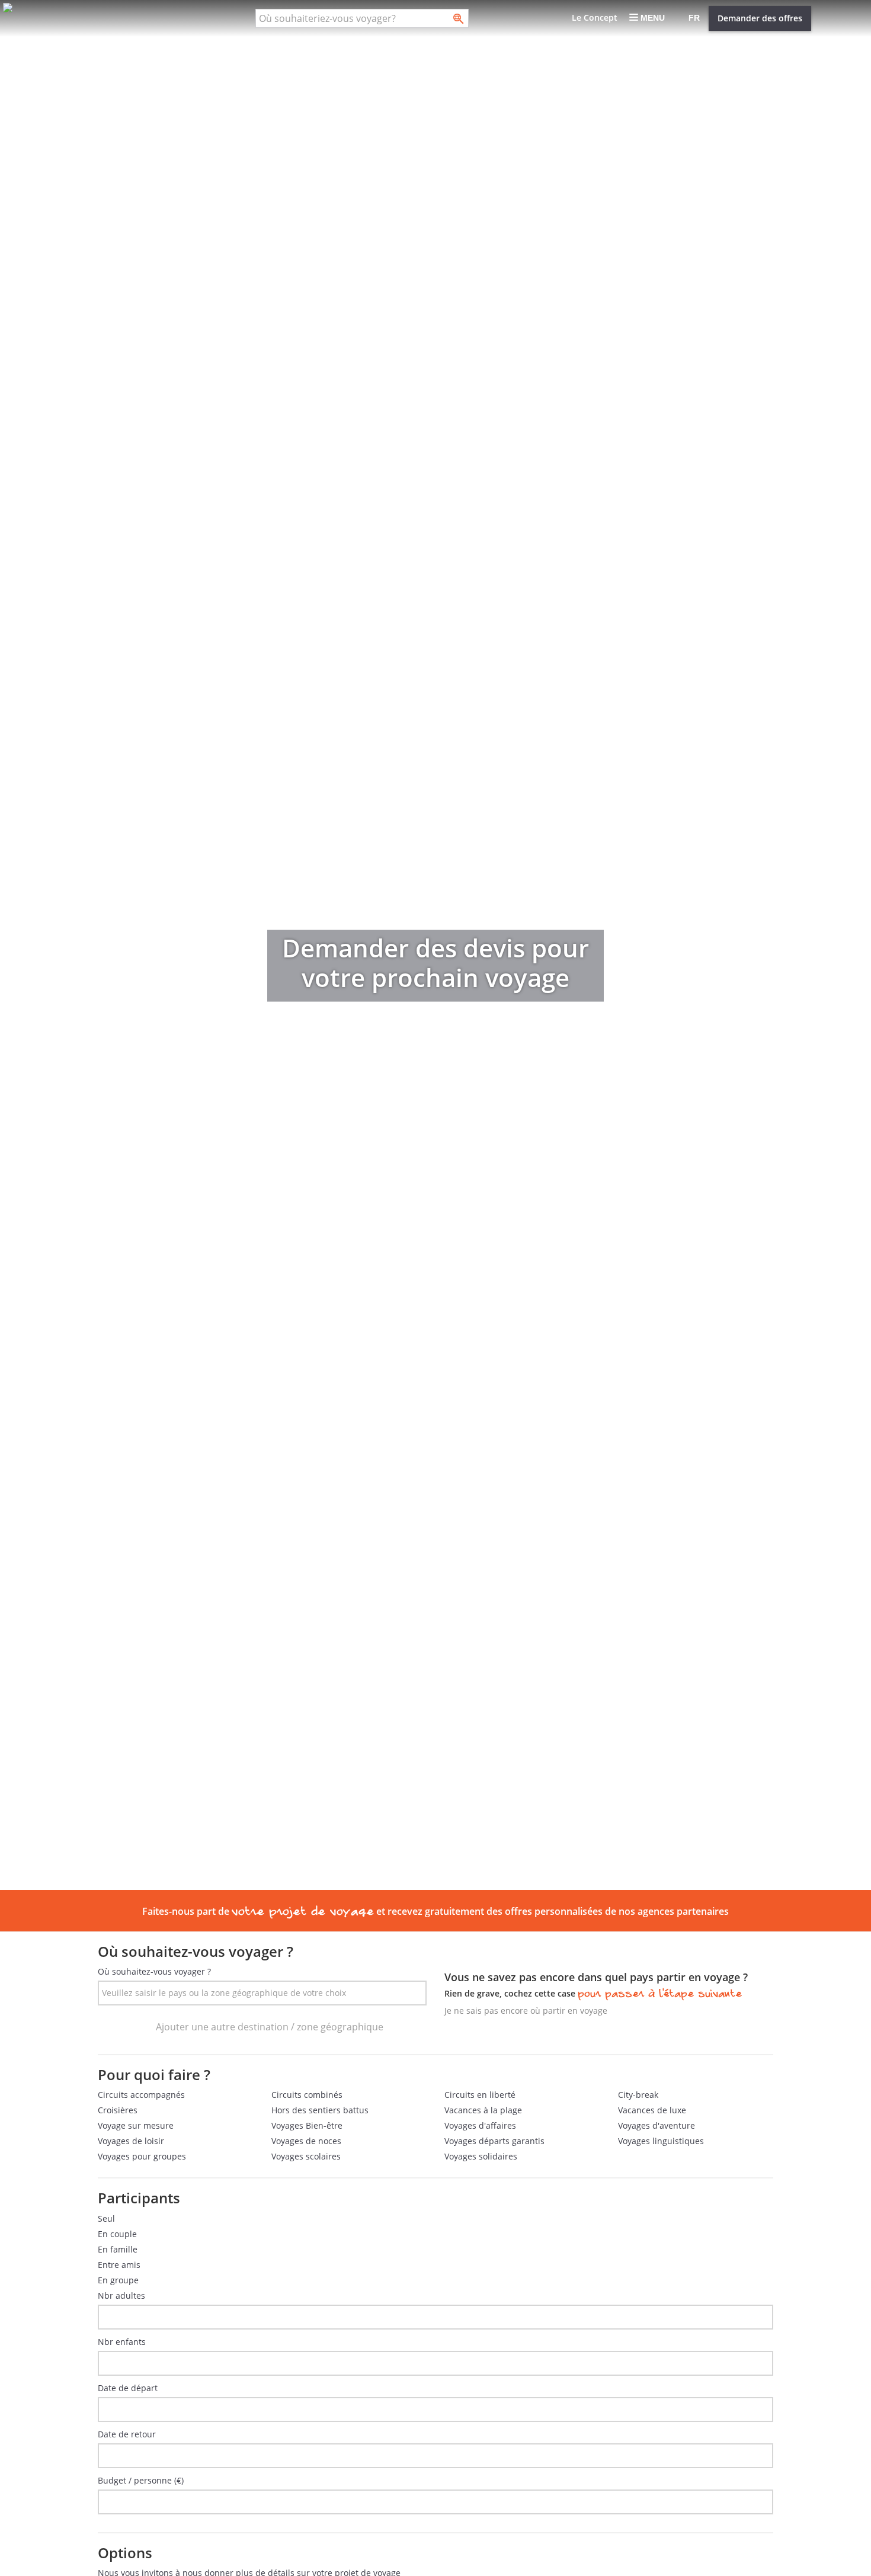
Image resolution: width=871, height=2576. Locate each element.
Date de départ (128, 2388)
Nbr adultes (121, 2295)
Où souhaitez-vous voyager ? (154, 1971)
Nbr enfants (122, 2342)
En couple (117, 2234)
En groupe (118, 2280)
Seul (106, 2218)
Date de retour (127, 2434)
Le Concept (595, 17)
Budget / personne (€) (141, 2480)
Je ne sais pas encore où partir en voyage (526, 2011)
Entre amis (119, 2265)
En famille (118, 2249)
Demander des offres (760, 18)
